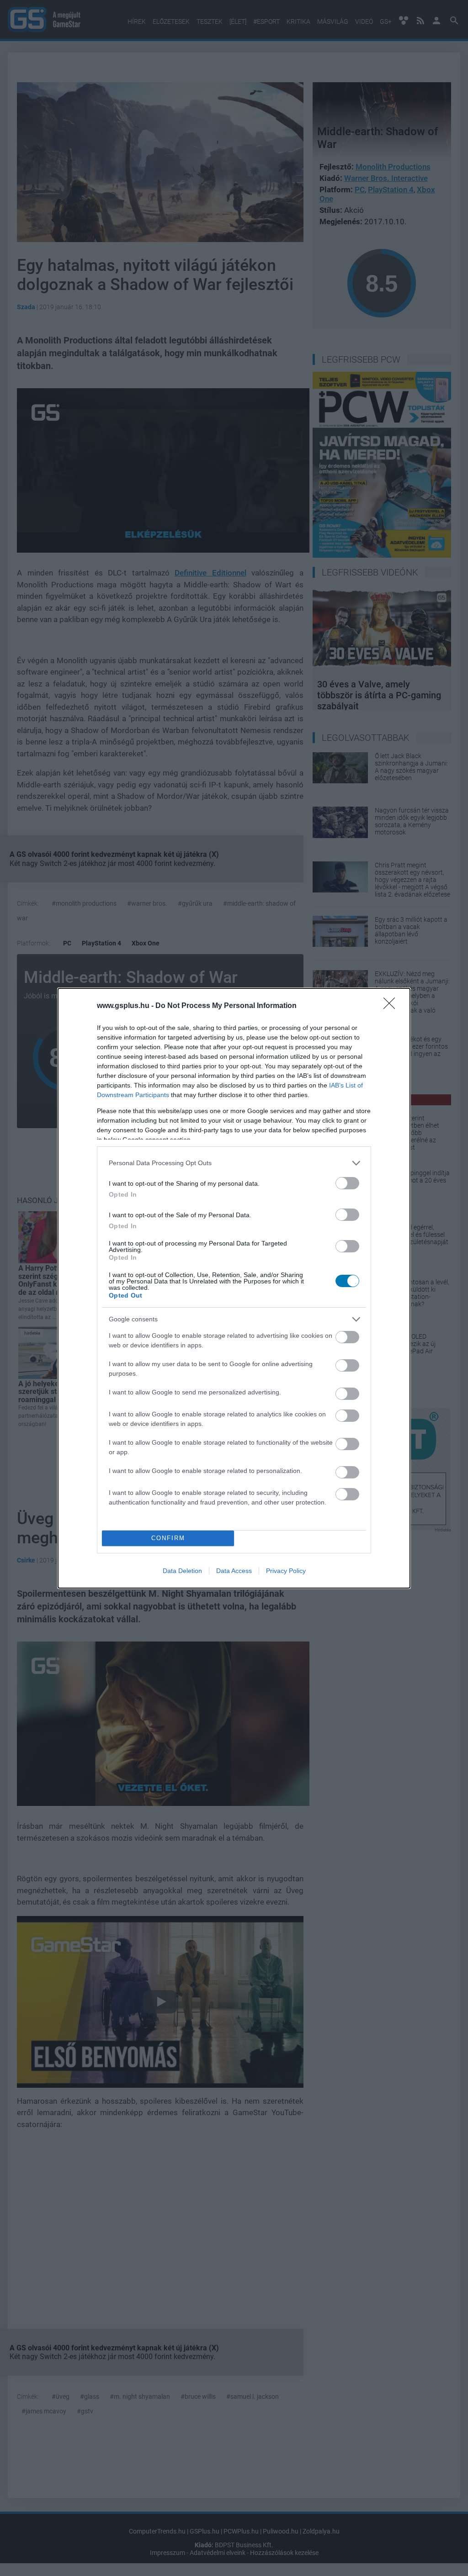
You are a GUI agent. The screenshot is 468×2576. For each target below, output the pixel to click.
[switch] (347, 1183)
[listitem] (234, 1163)
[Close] (392, 1006)
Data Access (234, 1571)
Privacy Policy (286, 1571)
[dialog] (234, 1288)
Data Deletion (182, 1571)
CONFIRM (168, 1538)
